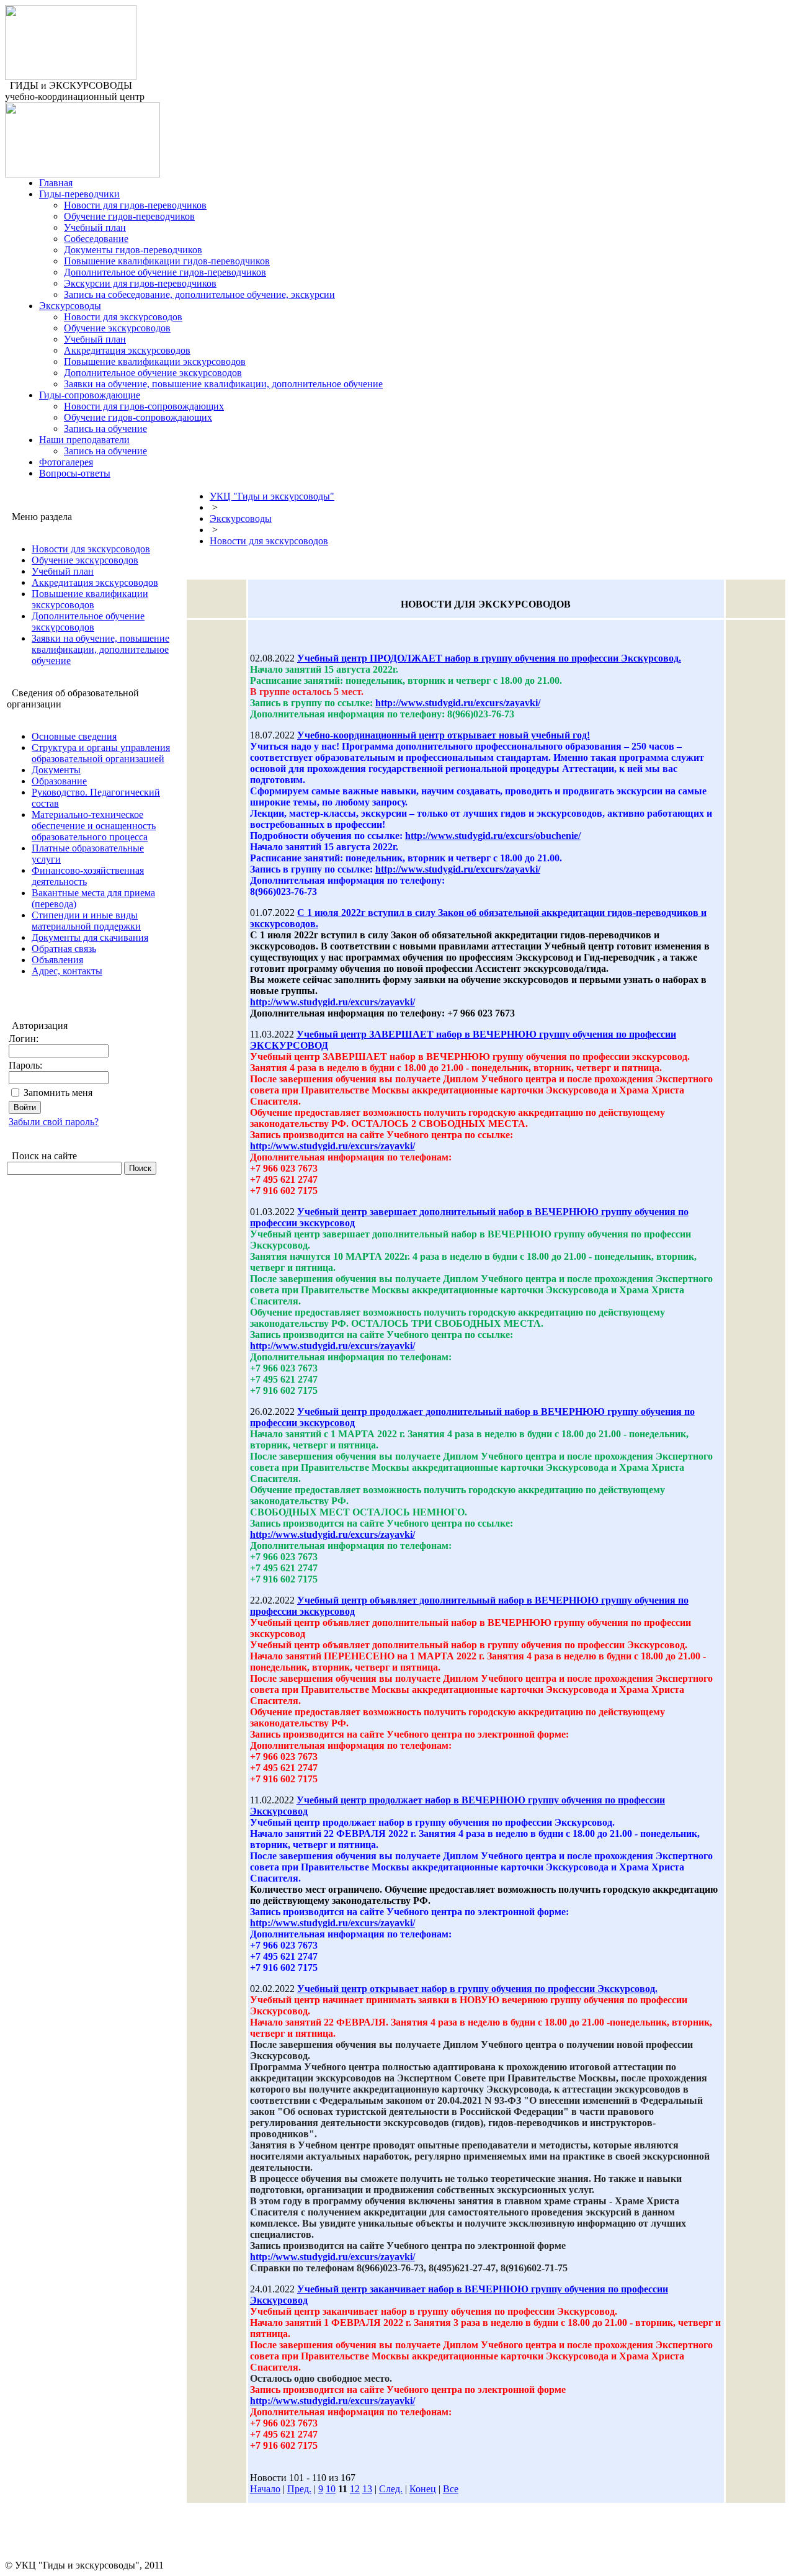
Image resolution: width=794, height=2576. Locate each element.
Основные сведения (74, 736)
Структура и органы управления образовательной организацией (101, 753)
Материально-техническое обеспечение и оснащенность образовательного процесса (94, 826)
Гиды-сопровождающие (90, 395)
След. (391, 2489)
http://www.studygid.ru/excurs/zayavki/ (458, 703)
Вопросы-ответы (75, 473)
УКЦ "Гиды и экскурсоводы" (272, 496)
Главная (56, 183)
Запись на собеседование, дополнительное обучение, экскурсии (199, 294)
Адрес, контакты (67, 971)
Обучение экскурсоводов (117, 328)
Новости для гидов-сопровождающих (144, 406)
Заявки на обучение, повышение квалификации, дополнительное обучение (223, 384)
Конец (423, 2489)
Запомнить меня (58, 1093)
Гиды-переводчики (79, 194)
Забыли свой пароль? (54, 1122)
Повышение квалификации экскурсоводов (155, 361)
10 (331, 2489)
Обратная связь (64, 949)
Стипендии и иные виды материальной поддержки (86, 921)
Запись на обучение (105, 429)
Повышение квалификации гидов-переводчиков (167, 261)
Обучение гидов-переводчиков (129, 216)
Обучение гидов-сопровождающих (138, 417)
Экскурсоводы (70, 306)
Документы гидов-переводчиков (133, 250)
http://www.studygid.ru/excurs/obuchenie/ (493, 836)
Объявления (57, 960)
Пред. (299, 2489)
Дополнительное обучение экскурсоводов (153, 373)
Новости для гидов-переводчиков (135, 205)
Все (451, 2489)
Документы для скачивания (90, 937)
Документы (56, 770)
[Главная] (71, 77)
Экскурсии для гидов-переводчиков (140, 283)
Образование (59, 781)
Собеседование (96, 239)
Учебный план (95, 227)
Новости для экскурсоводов (123, 317)
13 (367, 2489)
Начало (265, 2489)
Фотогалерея (66, 462)
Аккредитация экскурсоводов (127, 350)
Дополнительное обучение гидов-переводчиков (165, 272)
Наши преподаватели (84, 440)
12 (355, 2489)
